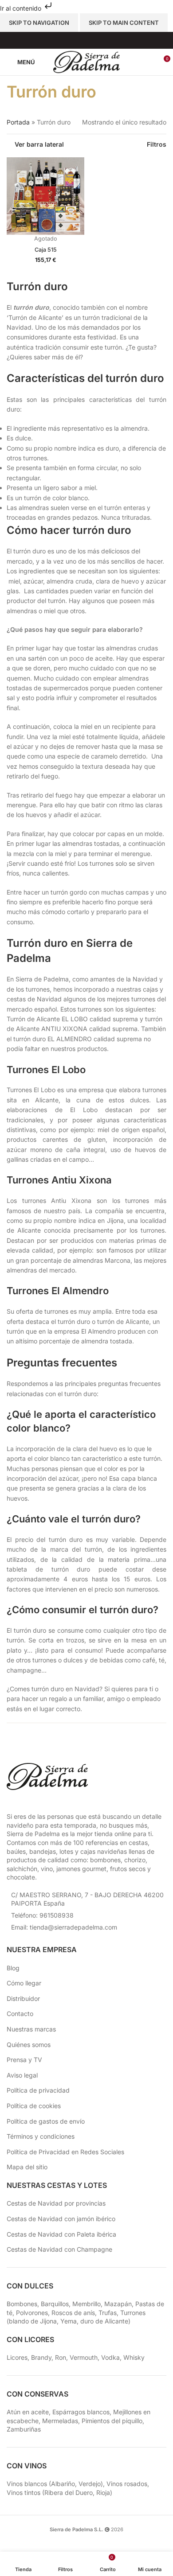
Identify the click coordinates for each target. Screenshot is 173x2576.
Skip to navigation (39, 23)
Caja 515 (46, 250)
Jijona (48, 2321)
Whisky (134, 2357)
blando (19, 2321)
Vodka (110, 2357)
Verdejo (90, 2484)
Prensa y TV (24, 2060)
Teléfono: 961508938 (42, 1915)
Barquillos (55, 2304)
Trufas (108, 2313)
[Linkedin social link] (103, 40)
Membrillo (86, 2304)
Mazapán (118, 2304)
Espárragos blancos (81, 2412)
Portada (18, 122)
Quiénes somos (29, 2045)
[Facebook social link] (69, 40)
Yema (69, 2321)
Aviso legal (22, 2075)
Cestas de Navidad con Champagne (59, 2249)
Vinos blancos (27, 2484)
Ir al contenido (22, 8)
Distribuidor (23, 1998)
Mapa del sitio (27, 2167)
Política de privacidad (38, 2090)
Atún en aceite (28, 2412)
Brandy (41, 2357)
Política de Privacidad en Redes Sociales (65, 2152)
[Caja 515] (45, 196)
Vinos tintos (24, 2492)
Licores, (19, 2357)
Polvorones (32, 2313)
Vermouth (84, 2357)
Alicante (116, 2321)
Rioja (103, 2492)
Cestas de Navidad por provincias (56, 2203)
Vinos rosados (127, 2484)
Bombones (22, 2304)
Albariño (63, 2484)
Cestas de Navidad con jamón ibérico (61, 2219)
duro (87, 2321)
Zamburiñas (24, 2429)
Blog (13, 1968)
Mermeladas (60, 2421)
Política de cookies (34, 2106)
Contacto (20, 2014)
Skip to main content (124, 23)
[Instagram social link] (81, 40)
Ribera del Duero (69, 2492)
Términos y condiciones (41, 2136)
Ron (61, 2357)
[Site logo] (86, 61)
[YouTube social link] (92, 40)
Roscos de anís (73, 2313)
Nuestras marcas (31, 2029)
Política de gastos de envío (46, 2121)
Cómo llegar (24, 1983)
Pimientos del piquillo (112, 2421)
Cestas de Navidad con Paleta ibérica (61, 2234)
